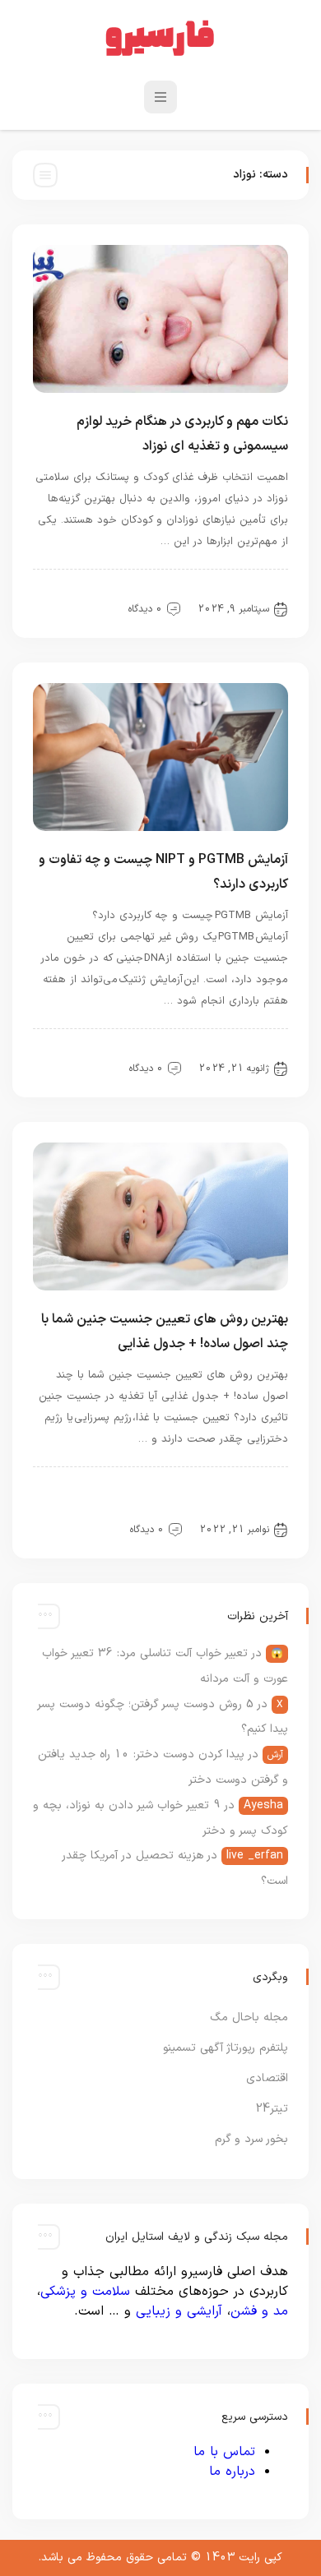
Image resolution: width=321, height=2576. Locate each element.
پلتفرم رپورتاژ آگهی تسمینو (226, 2048)
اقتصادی (267, 2078)
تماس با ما (224, 2452)
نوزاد (122, 591)
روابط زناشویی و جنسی (231, 1512)
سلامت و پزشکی (85, 2292)
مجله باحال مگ (249, 2017)
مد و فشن (259, 2311)
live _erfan (255, 1856)
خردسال (131, 1489)
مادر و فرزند (253, 591)
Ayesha (263, 1805)
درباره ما (232, 2472)
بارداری (189, 1050)
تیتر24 (272, 2109)
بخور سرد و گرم (251, 2139)
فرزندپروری (180, 591)
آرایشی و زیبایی (179, 2311)
